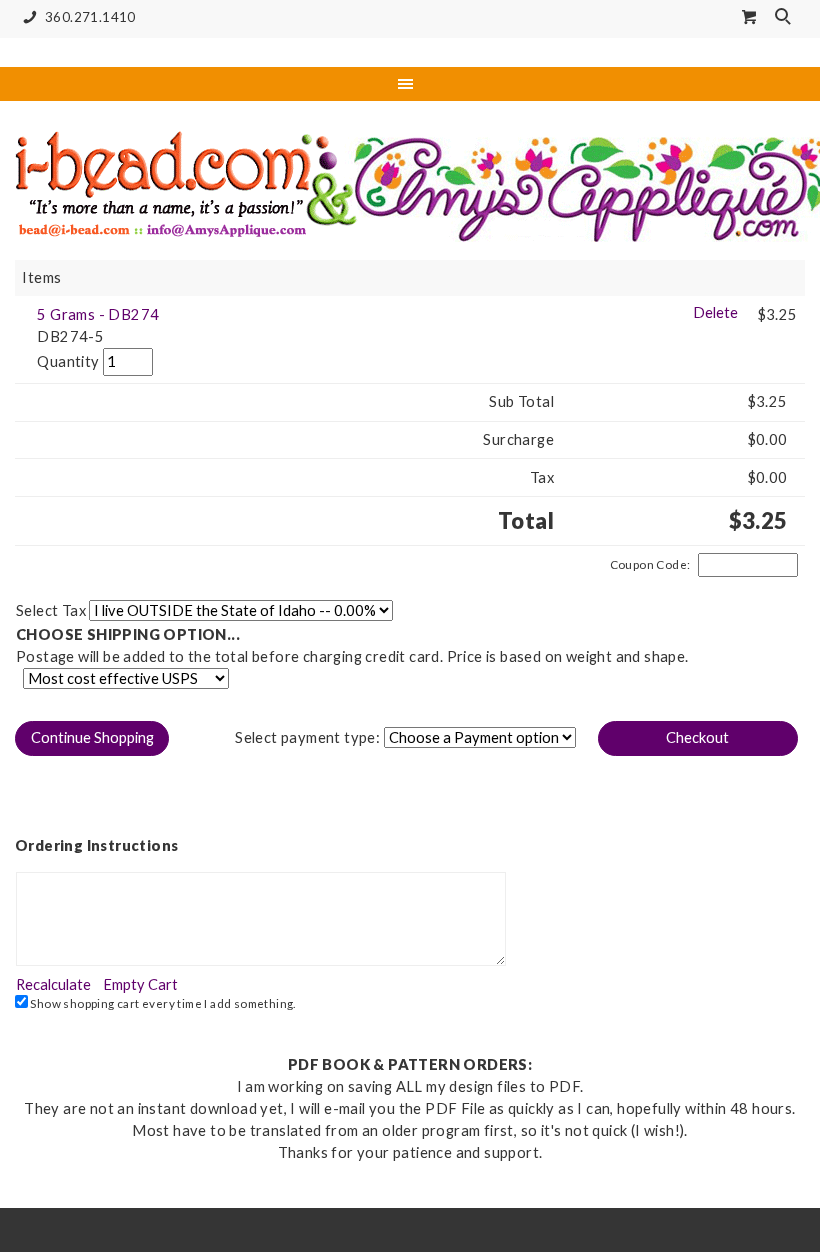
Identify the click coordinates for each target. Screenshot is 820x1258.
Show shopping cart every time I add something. (162, 1003)
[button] (92, 738)
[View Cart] (750, 16)
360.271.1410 (90, 17)
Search (785, 18)
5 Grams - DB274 (98, 314)
